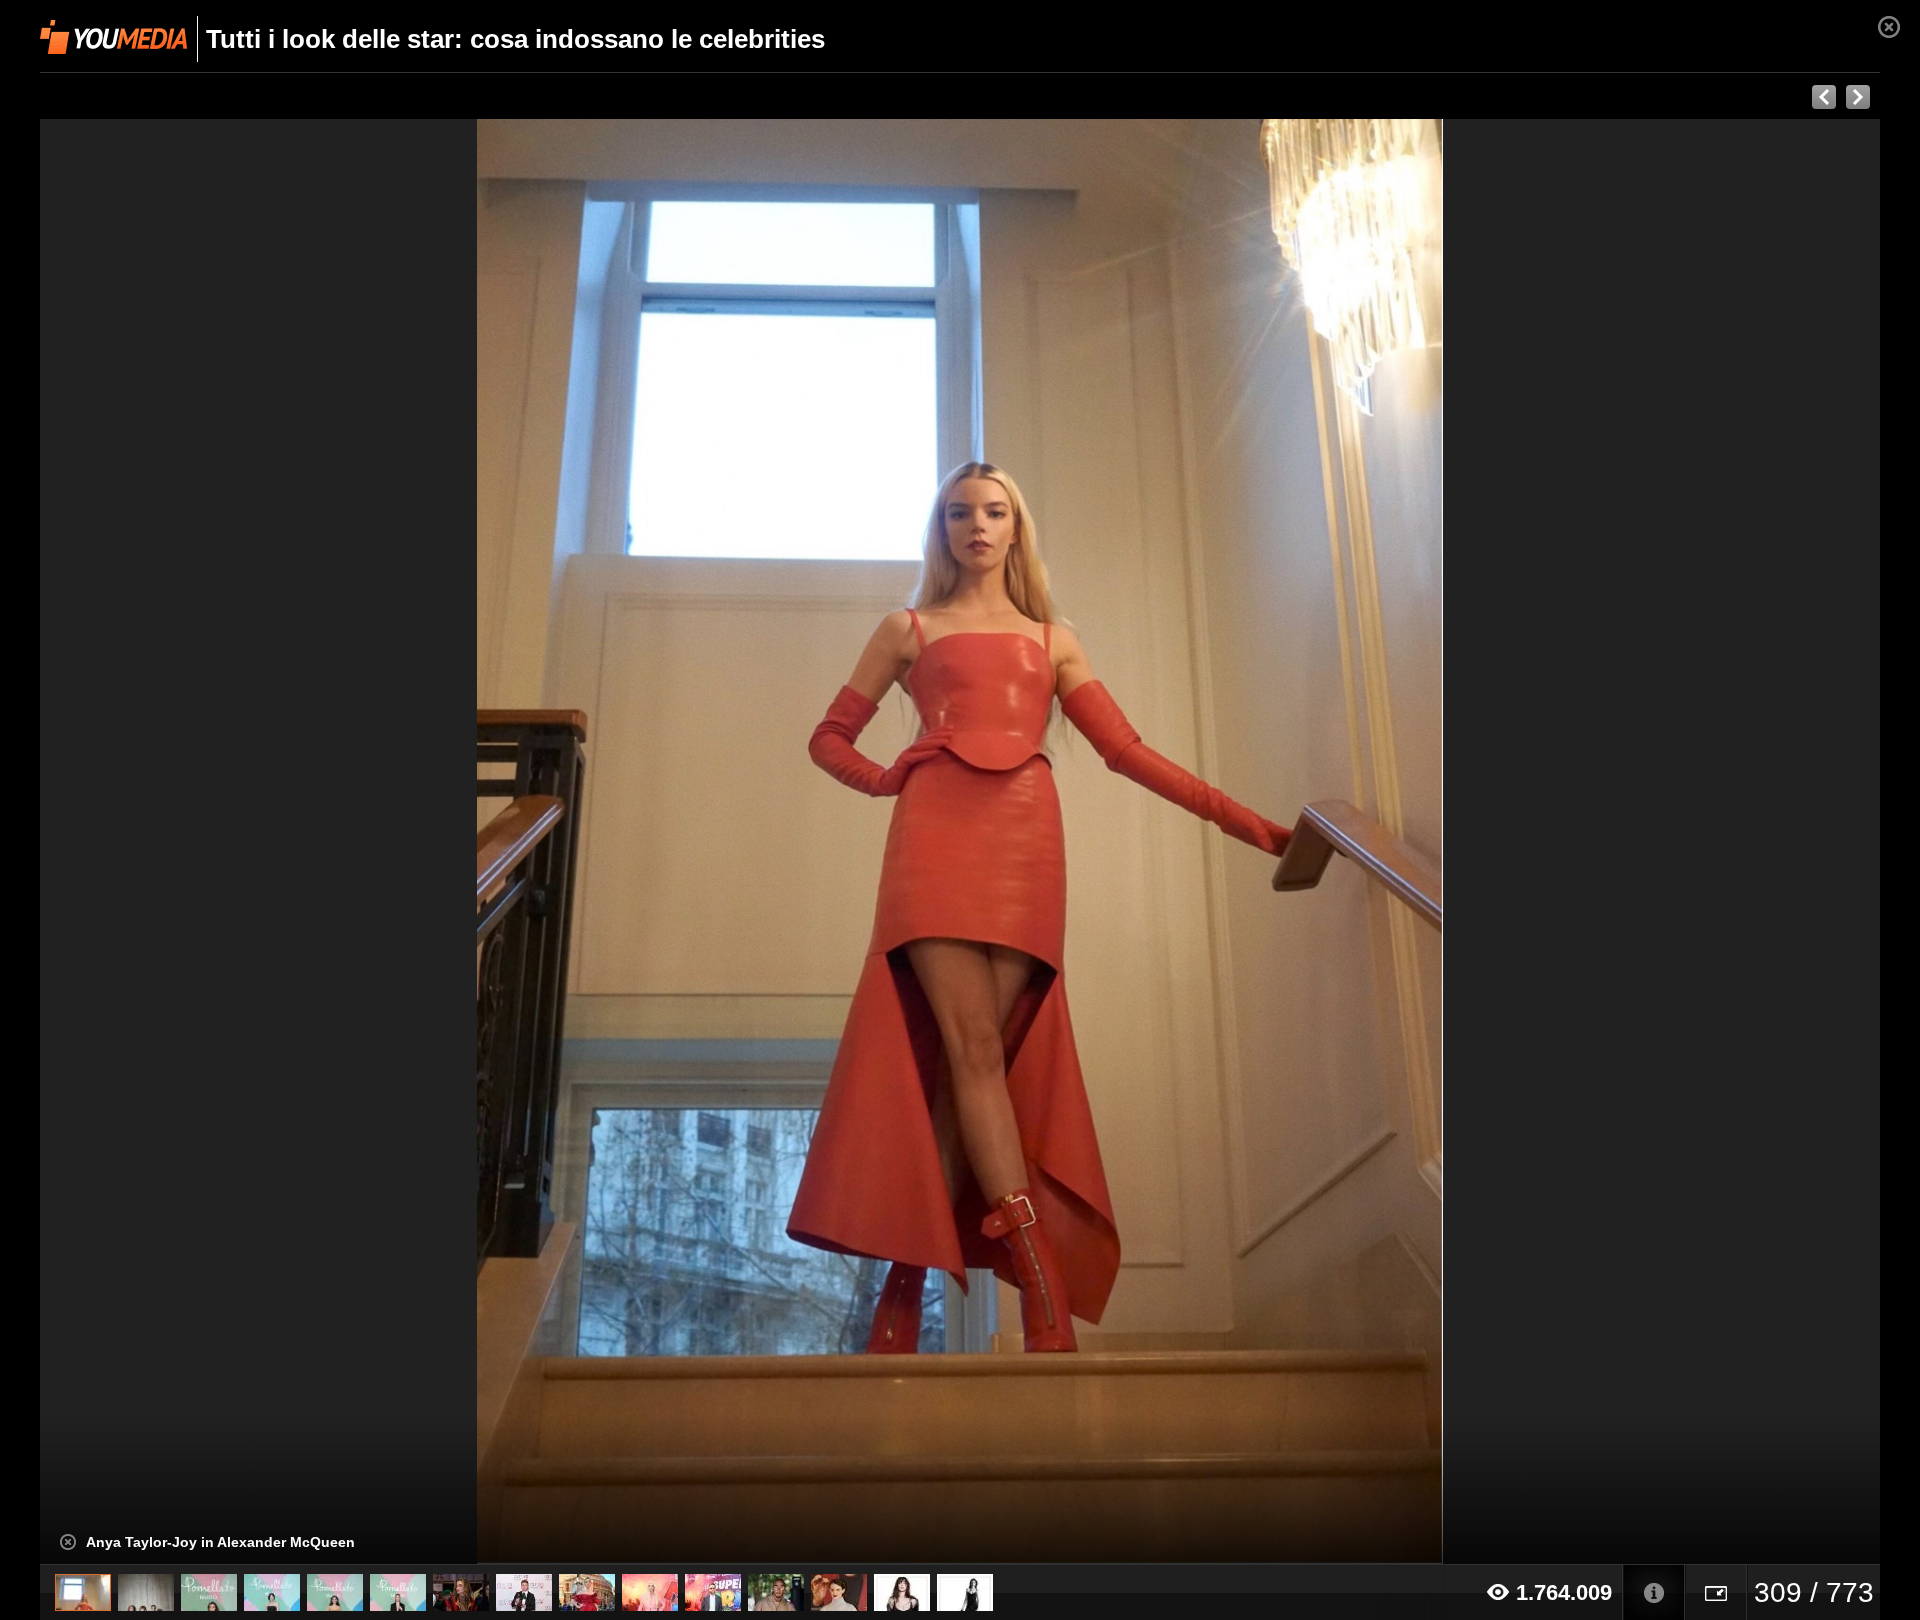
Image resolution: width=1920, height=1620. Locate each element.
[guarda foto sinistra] (224, 842)
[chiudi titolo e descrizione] (68, 1542)
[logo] (113, 37)
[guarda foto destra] (1144, 842)
